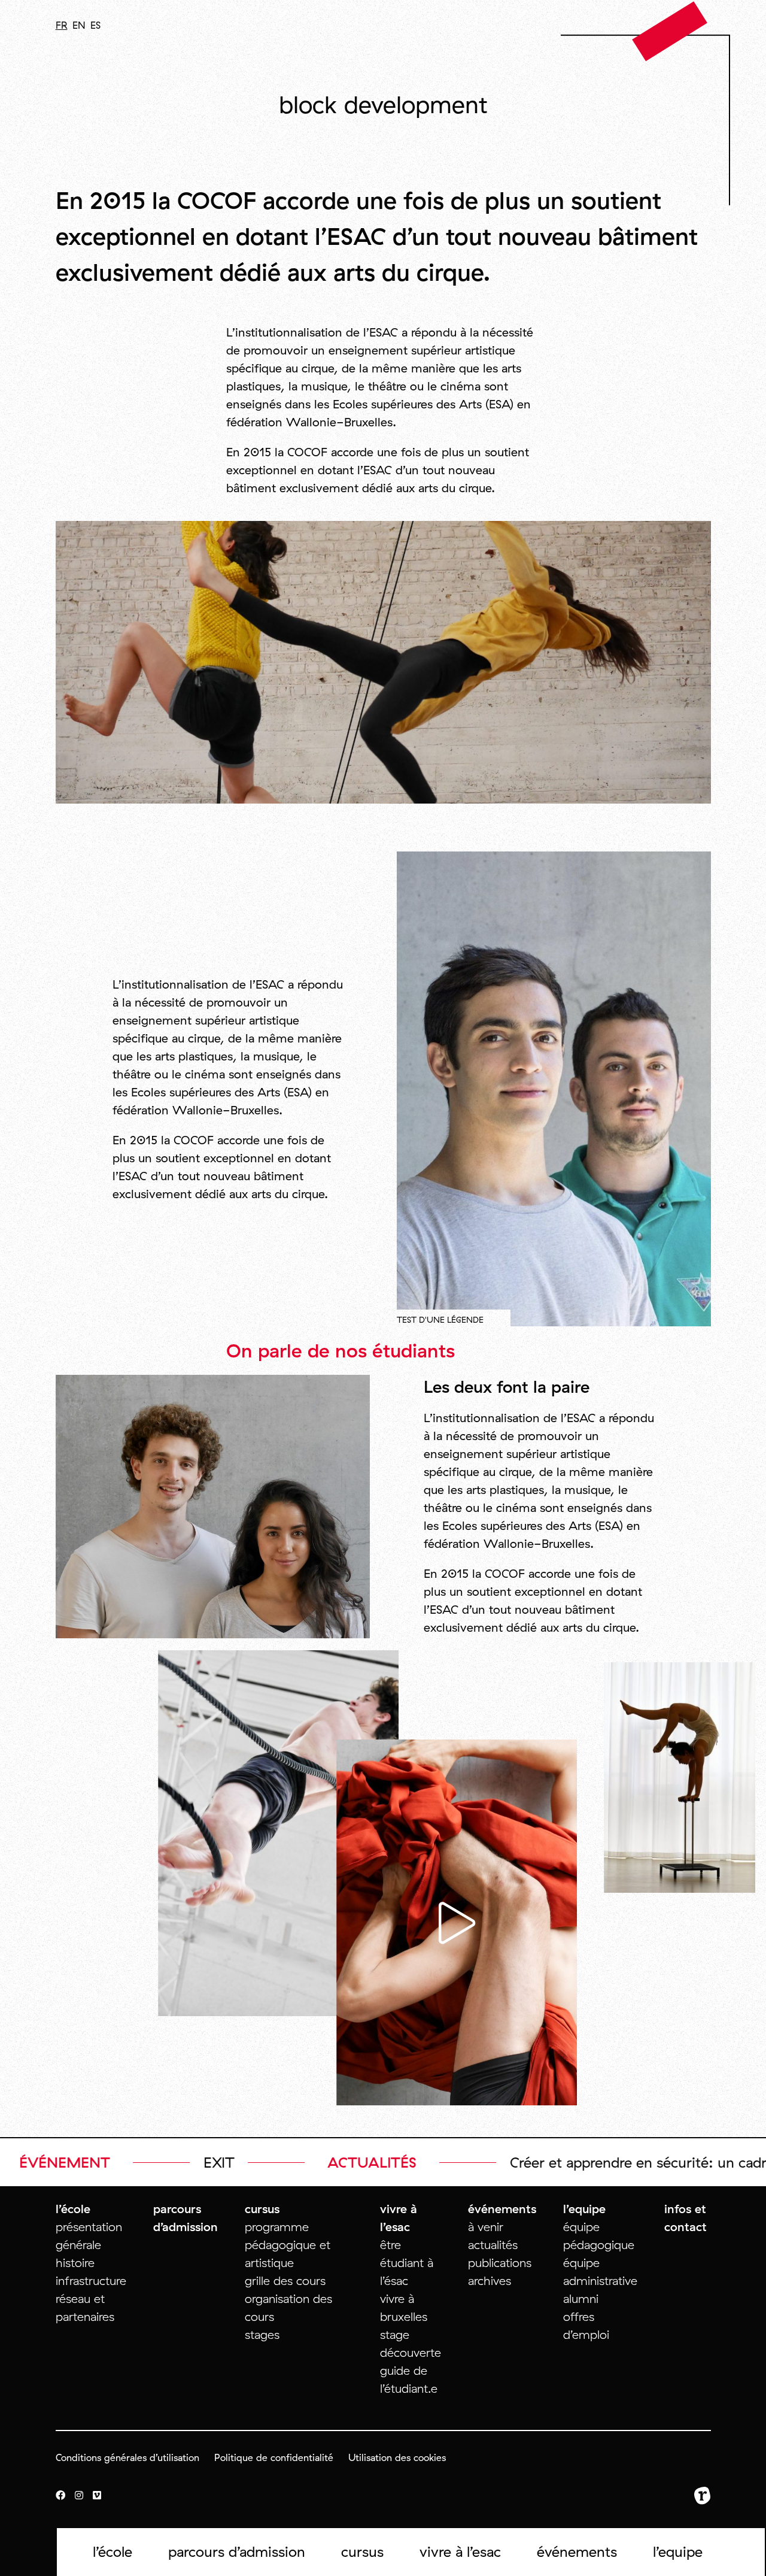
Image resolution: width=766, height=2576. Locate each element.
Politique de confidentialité (274, 2457)
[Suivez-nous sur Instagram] (79, 2496)
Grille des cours (285, 2280)
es (95, 25)
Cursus (362, 2551)
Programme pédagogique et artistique (288, 2245)
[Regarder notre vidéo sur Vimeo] (97, 2496)
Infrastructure (91, 2280)
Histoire (75, 2263)
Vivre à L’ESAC (460, 2551)
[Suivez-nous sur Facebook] (60, 2496)
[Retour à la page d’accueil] (670, 31)
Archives (490, 2280)
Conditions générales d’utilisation (127, 2457)
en (79, 25)
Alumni (581, 2298)
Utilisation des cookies (397, 2457)
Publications (500, 2263)
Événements (577, 2551)
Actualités (493, 2245)
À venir (486, 2227)
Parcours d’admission (237, 2551)
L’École (113, 2551)
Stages (262, 2334)
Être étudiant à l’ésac (407, 2263)
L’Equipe (678, 2551)
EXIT (715, 2162)
